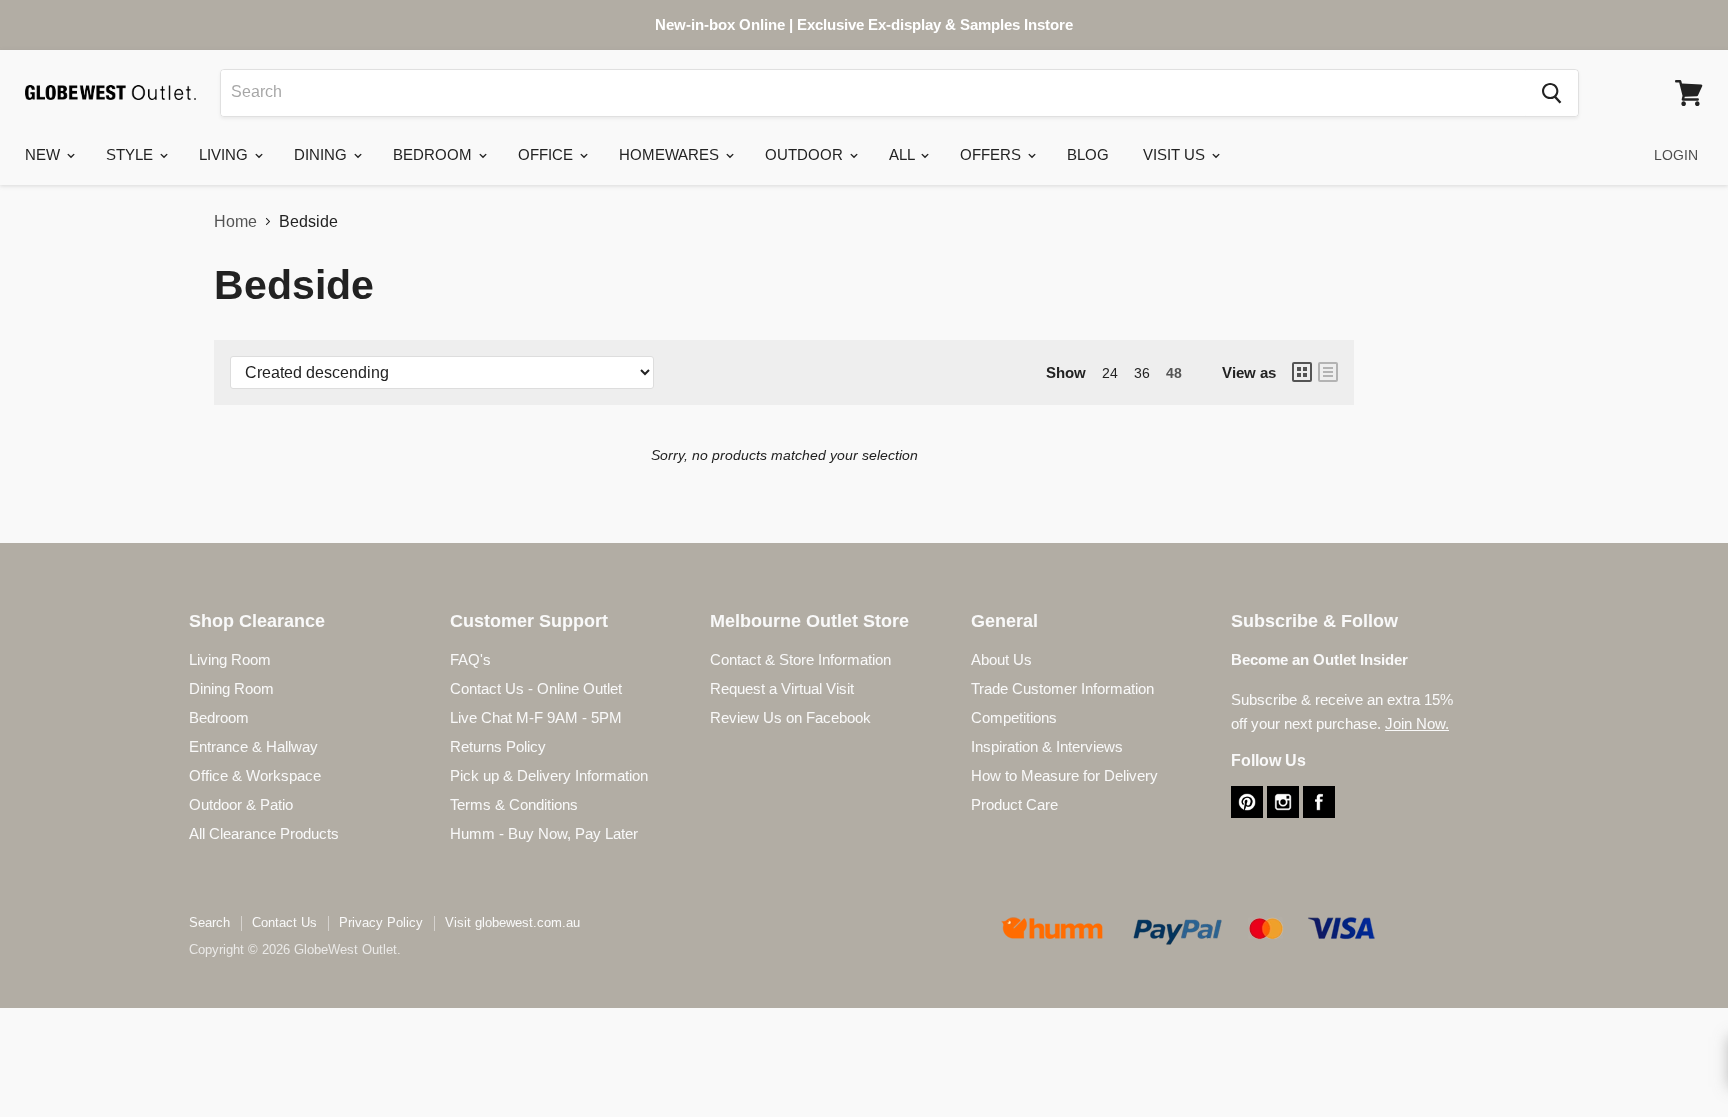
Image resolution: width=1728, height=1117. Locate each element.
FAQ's (470, 659)
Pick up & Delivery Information (549, 775)
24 (1110, 373)
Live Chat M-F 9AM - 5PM (536, 717)
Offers (992, 154)
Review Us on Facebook (790, 717)
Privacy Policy (381, 922)
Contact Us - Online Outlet (536, 688)
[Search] (1551, 93)
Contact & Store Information (800, 659)
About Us (1001, 659)
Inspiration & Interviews (1047, 746)
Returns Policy (498, 746)
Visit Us (1176, 154)
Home (235, 221)
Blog (1088, 154)
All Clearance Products (264, 833)
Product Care (1014, 804)
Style (131, 154)
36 (1142, 373)
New (44, 154)
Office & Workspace (255, 775)
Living (225, 154)
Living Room (230, 659)
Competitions (1014, 717)
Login (1676, 155)
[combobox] (873, 93)
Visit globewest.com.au (512, 922)
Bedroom (434, 154)
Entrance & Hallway (253, 746)
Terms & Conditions (514, 804)
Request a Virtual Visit (782, 688)
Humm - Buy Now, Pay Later (544, 833)
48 (1174, 373)
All (903, 154)
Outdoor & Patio (241, 804)
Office (547, 154)
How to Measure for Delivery (1064, 775)
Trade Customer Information (1062, 688)
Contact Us (284, 922)
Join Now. (1417, 723)
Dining (322, 154)
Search (209, 922)
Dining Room (231, 688)
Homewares (671, 154)
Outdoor (806, 154)
